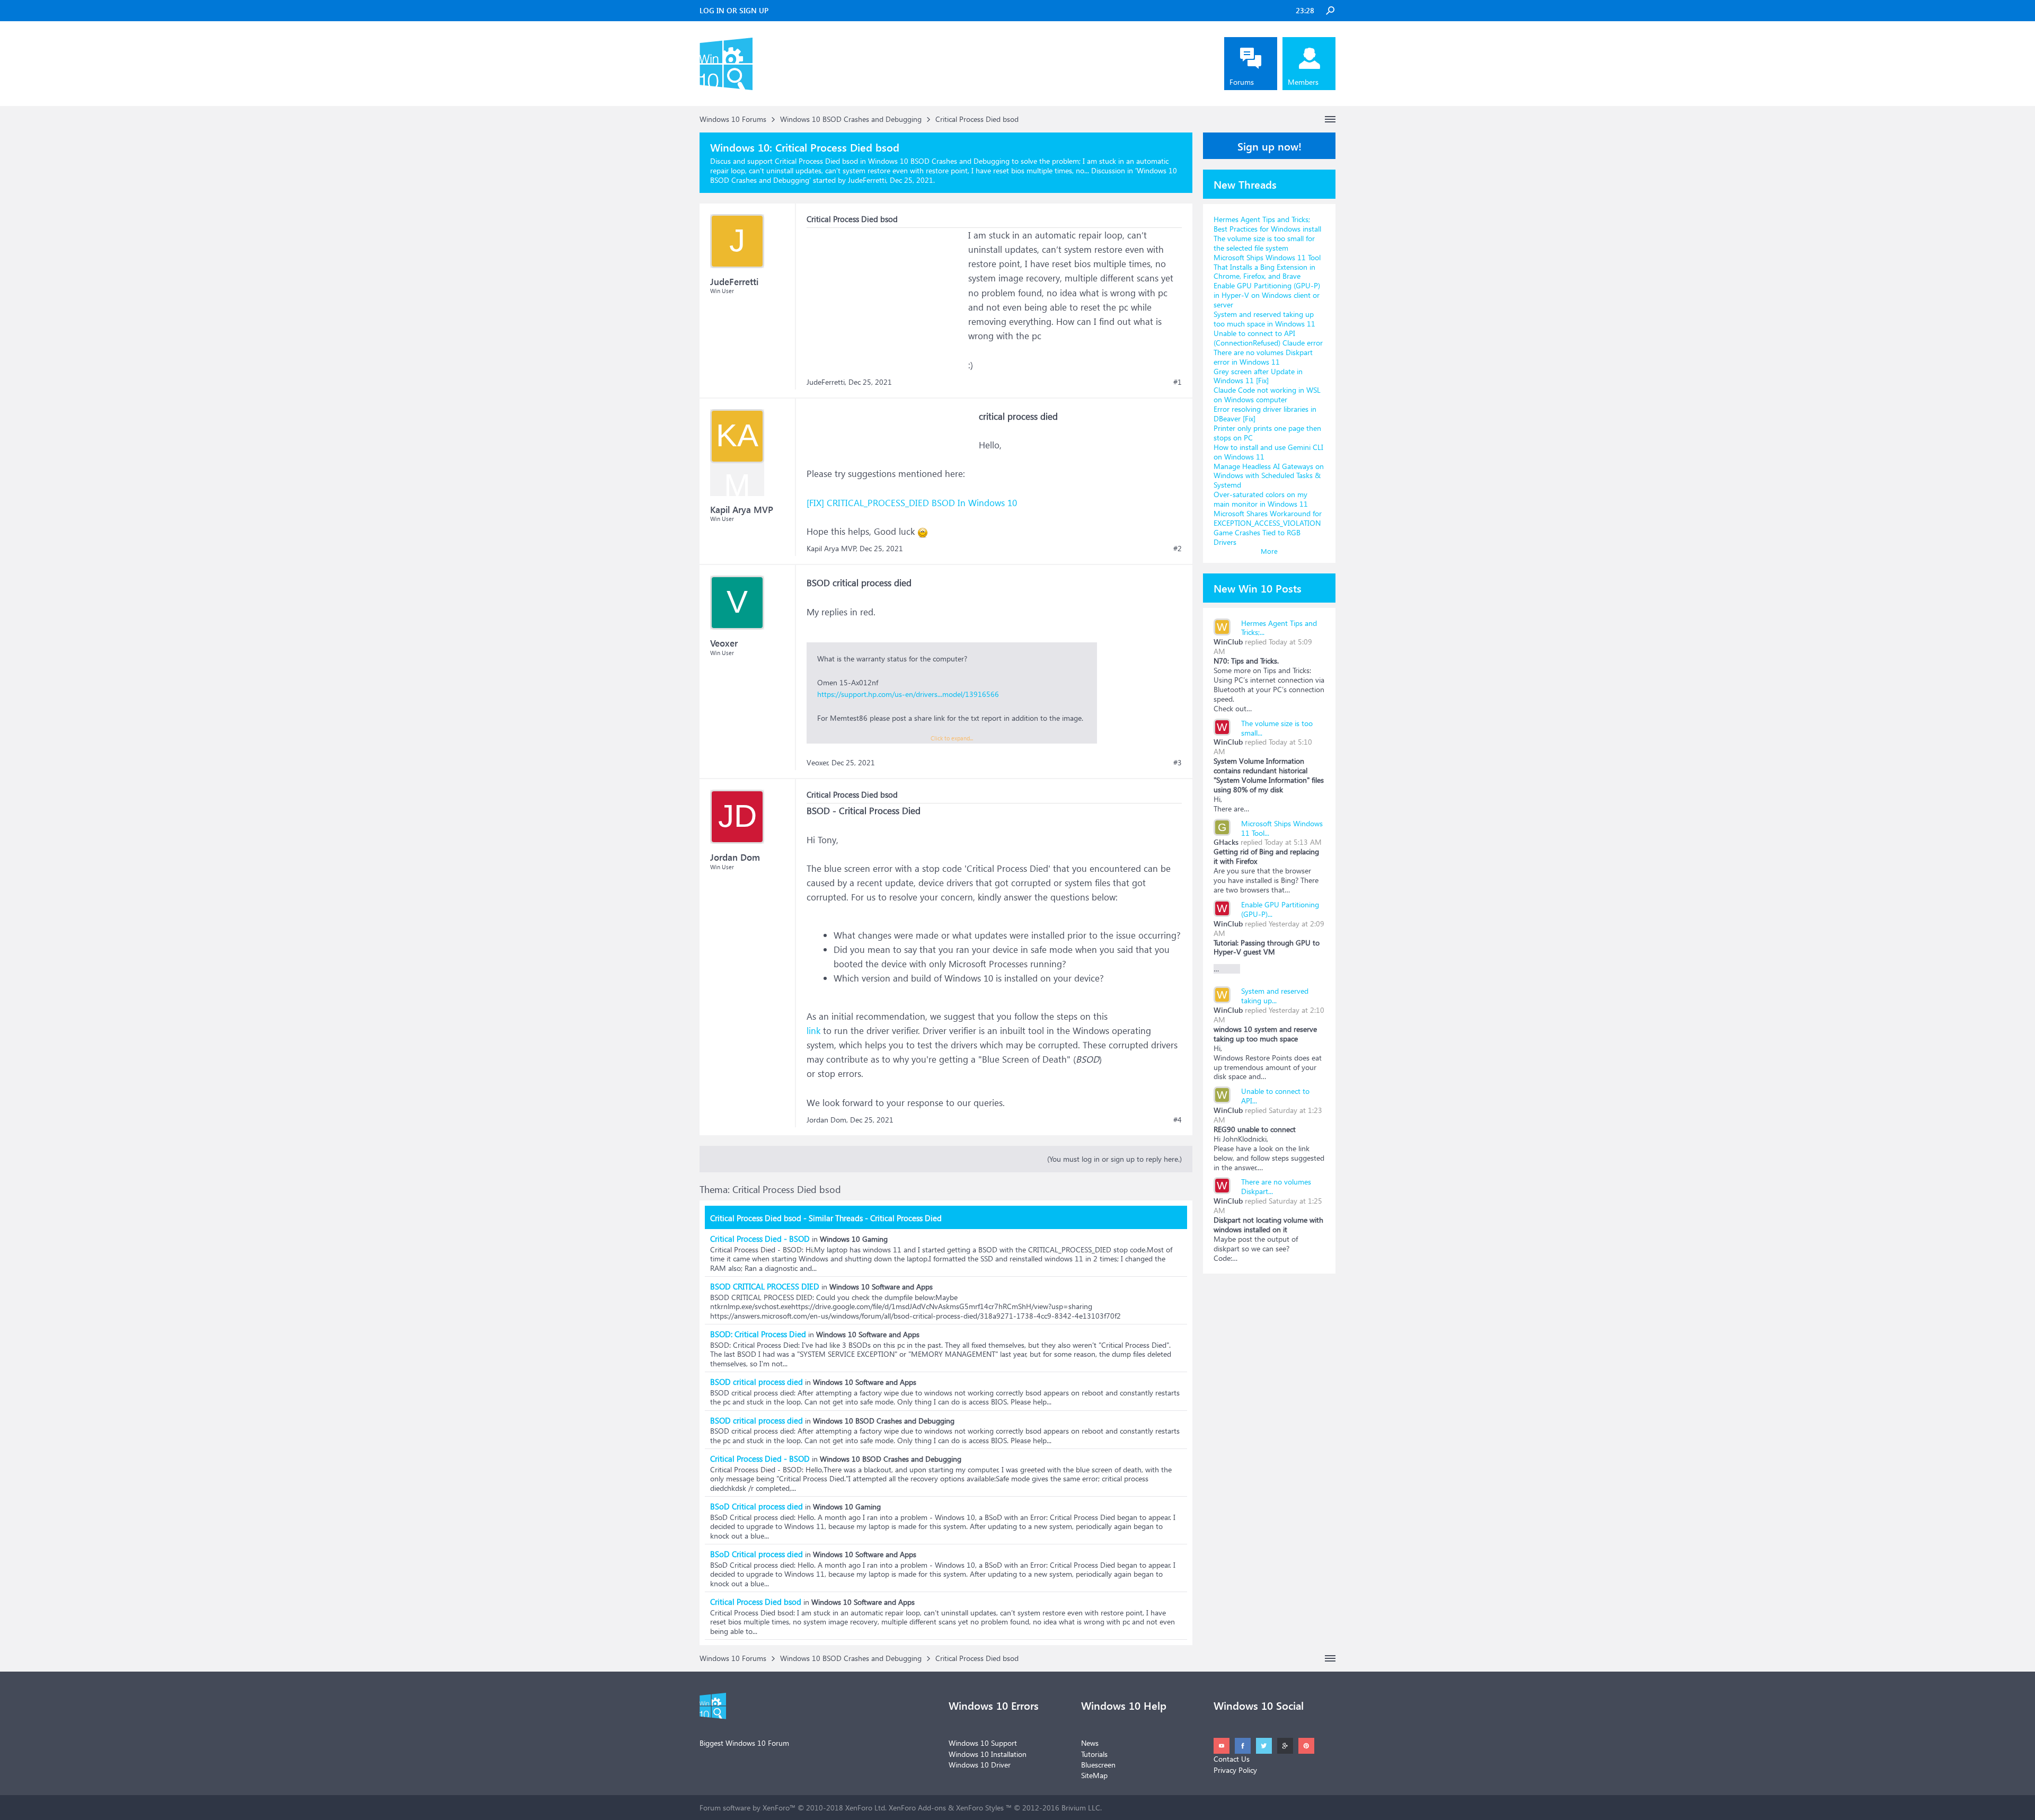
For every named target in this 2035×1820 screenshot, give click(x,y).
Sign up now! (1269, 146)
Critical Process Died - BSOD (760, 1239)
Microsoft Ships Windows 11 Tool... (1282, 828)
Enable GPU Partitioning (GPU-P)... (1280, 909)
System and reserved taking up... (1275, 996)
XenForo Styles (980, 1808)
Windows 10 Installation (988, 1754)
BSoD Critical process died (757, 1506)
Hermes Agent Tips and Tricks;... (1279, 628)
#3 (1178, 763)
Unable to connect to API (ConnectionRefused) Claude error (1268, 338)
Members (1303, 82)
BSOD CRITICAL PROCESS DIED (765, 1286)
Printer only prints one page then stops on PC (1267, 433)
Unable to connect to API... (1275, 1096)
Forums (1242, 82)
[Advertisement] (886, 294)
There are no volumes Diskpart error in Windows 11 (1263, 357)
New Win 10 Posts (1258, 588)
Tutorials (1094, 1754)
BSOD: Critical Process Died (758, 1334)
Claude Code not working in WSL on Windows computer (1267, 395)
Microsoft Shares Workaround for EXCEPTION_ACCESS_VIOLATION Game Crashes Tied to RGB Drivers (1268, 528)
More (1269, 551)
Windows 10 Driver (980, 1765)
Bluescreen (1098, 1765)
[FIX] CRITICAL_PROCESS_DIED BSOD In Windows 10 (912, 503)
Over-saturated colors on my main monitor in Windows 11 (1261, 499)
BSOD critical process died (757, 1382)
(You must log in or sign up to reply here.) (1114, 1159)
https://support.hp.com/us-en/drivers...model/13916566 (908, 694)
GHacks (1226, 842)
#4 (1178, 1120)
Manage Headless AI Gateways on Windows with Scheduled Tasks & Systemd (1269, 476)
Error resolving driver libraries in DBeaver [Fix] (1265, 414)
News (1090, 1743)
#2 (1178, 549)
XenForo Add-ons (917, 1808)
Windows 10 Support (983, 1743)
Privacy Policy (1235, 1770)
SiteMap (1094, 1775)
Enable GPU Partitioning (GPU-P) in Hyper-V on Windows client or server (1267, 295)
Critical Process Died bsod (756, 1602)
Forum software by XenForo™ (793, 1808)
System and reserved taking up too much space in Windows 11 (1264, 319)
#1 (1178, 382)
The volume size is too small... (1277, 728)
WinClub (1228, 642)
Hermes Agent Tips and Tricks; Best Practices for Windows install (1267, 224)
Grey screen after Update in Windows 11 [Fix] (1258, 376)
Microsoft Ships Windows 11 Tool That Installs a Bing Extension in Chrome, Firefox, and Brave (1267, 267)
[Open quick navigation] (1330, 119)
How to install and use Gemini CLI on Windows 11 (1268, 452)
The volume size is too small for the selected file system (1264, 243)
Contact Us (1232, 1759)
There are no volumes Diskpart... (1276, 1186)
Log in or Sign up (734, 10)
